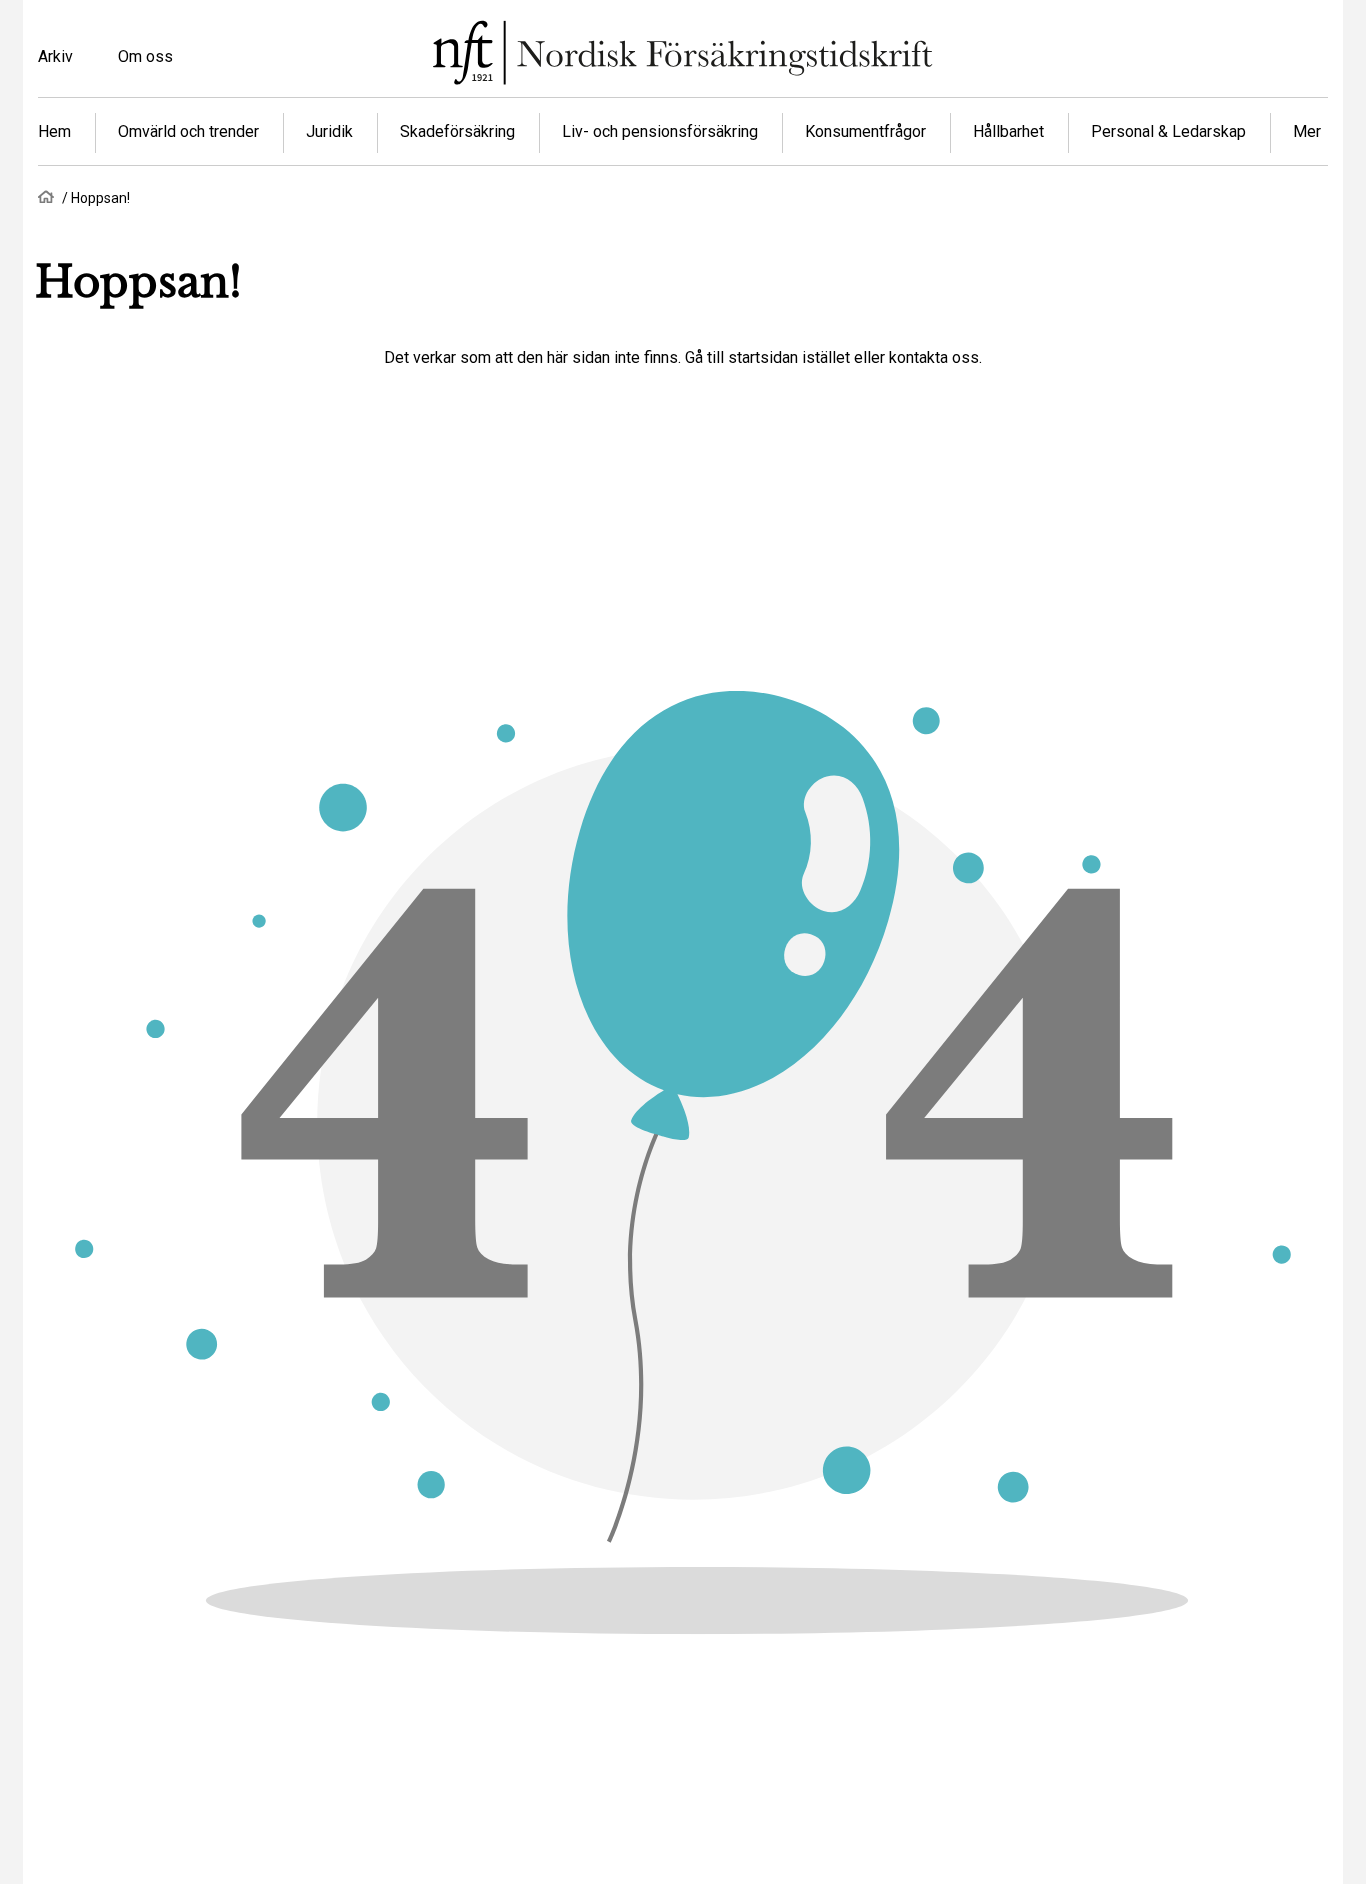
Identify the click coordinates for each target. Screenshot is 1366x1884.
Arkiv (55, 56)
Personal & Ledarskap (1168, 131)
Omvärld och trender (188, 131)
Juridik (329, 131)
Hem (54, 131)
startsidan (763, 357)
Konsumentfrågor (865, 131)
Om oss (145, 56)
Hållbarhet (1008, 131)
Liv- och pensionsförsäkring (660, 131)
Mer (1307, 131)
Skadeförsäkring (457, 131)
